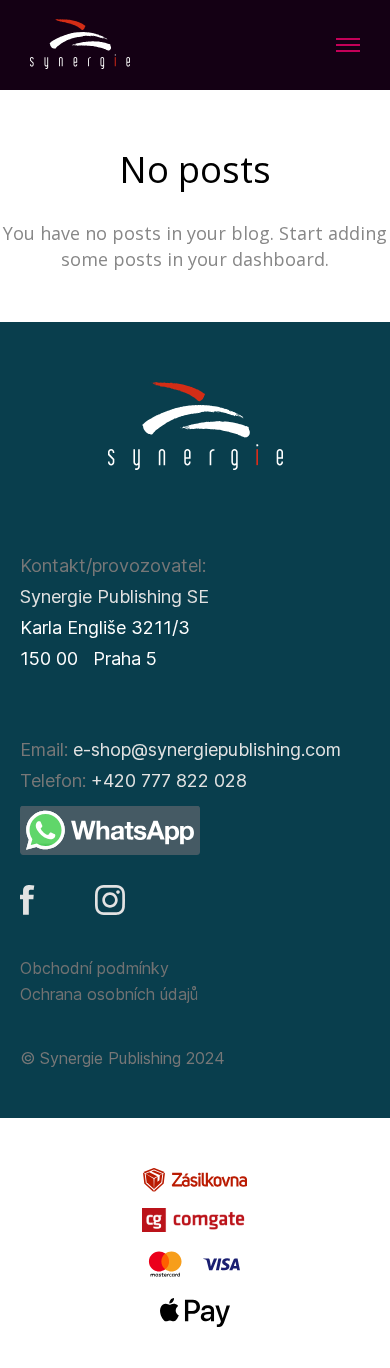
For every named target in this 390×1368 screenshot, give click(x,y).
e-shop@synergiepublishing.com (207, 749)
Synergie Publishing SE (114, 596)
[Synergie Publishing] (80, 45)
